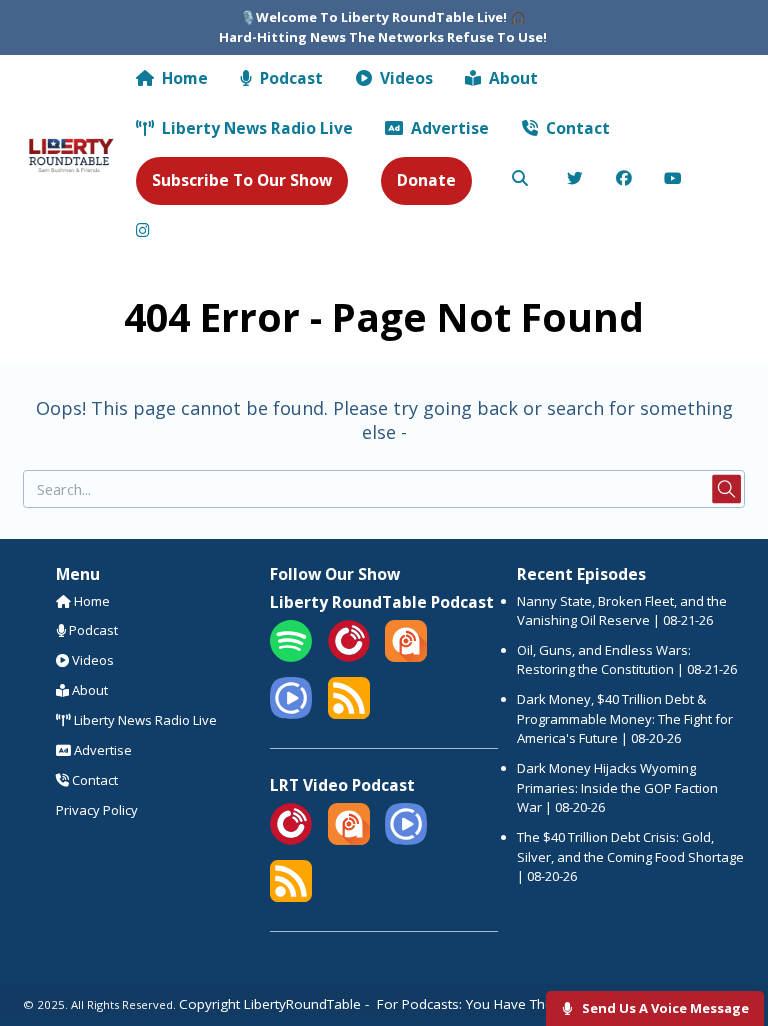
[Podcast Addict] (406, 657)
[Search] (520, 180)
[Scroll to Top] (729, 947)
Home (183, 78)
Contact (576, 128)
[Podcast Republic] (291, 714)
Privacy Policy (97, 810)
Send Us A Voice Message (664, 1008)
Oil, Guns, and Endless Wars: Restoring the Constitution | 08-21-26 (627, 660)
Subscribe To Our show (242, 180)
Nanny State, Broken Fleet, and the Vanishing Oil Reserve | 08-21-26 (622, 611)
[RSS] (349, 714)
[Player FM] (349, 657)
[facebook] (624, 180)
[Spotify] (291, 657)
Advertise (448, 128)
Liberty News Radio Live (255, 128)
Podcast (289, 78)
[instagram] (143, 231)
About (511, 78)
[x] (575, 180)
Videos (404, 78)
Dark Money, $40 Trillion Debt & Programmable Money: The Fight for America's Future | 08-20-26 (625, 718)
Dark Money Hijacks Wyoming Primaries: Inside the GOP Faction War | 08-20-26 (617, 787)
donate (426, 180)
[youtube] (673, 180)
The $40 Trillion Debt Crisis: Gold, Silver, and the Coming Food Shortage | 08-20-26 (630, 856)
